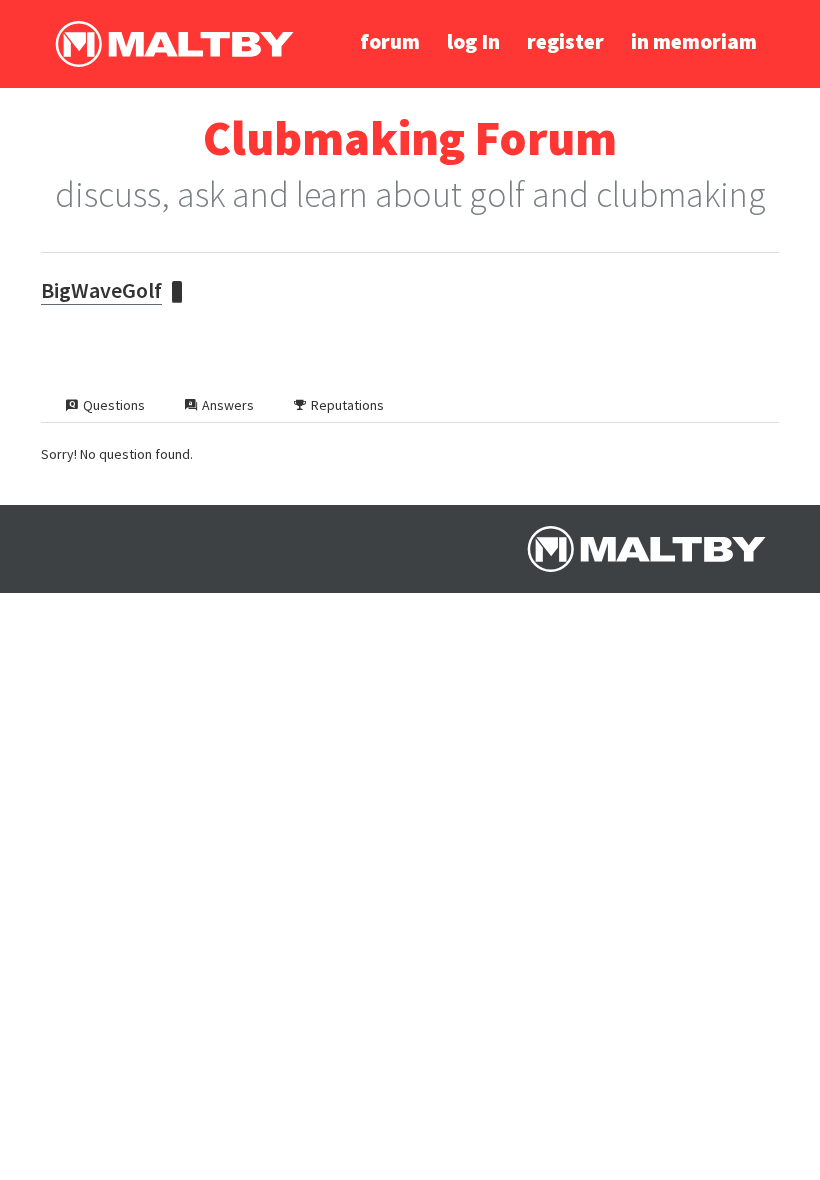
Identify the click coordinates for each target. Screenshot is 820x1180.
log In (473, 41)
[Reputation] (177, 292)
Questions (114, 405)
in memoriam (694, 41)
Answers (228, 405)
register (565, 41)
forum (390, 41)
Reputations (347, 405)
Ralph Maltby (174, 44)
